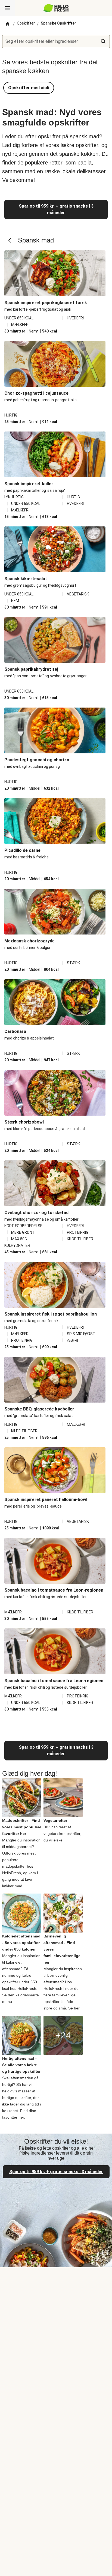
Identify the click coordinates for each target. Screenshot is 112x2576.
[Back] (10, 240)
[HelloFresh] (56, 8)
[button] (29, 88)
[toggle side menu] (8, 8)
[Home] (8, 24)
